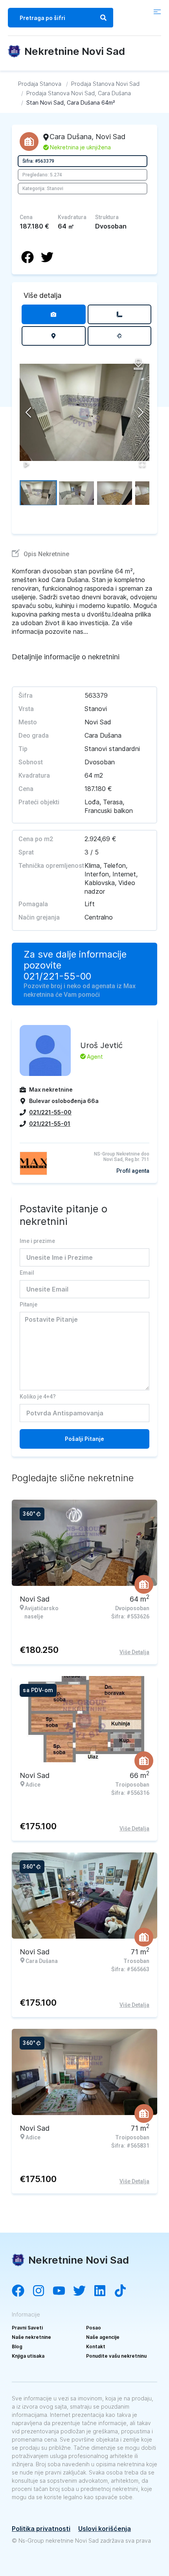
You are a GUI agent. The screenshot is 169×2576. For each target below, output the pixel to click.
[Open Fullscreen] (142, 464)
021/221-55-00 (57, 976)
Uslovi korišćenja (105, 2529)
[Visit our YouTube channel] (63, 2291)
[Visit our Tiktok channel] (124, 2291)
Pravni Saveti (27, 2328)
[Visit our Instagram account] (42, 2291)
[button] (84, 412)
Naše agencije (103, 2337)
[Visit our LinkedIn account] (104, 2291)
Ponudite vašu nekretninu (116, 2356)
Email (27, 1273)
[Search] (103, 18)
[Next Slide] (141, 412)
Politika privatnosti (41, 2529)
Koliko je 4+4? (38, 1397)
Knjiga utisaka (28, 2356)
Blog (17, 2347)
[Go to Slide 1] (38, 493)
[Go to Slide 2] (76, 493)
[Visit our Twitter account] (83, 2291)
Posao (94, 2328)
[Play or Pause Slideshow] (27, 464)
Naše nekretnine (31, 2337)
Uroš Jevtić (101, 1045)
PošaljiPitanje (84, 1439)
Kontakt (96, 2347)
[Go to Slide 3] (115, 493)
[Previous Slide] (28, 412)
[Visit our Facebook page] (22, 2291)
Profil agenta (133, 1171)
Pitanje (28, 1304)
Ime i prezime (37, 1241)
